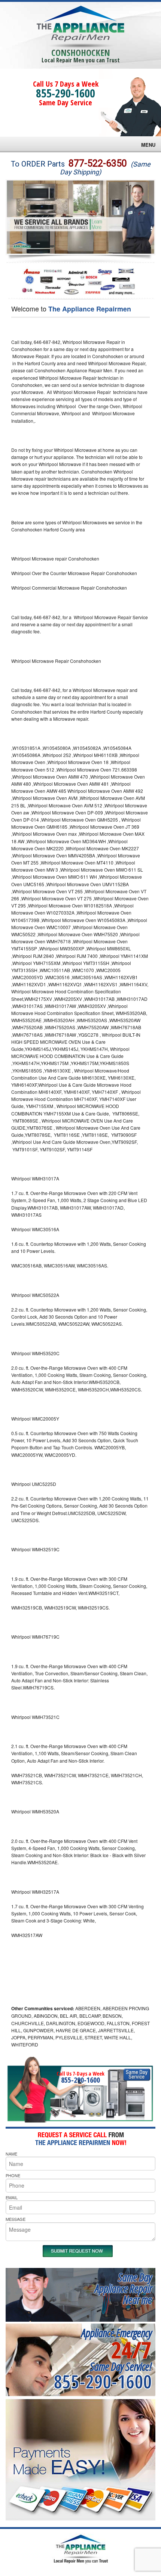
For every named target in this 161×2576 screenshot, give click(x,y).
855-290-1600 (66, 93)
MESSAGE (16, 2219)
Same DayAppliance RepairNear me (123, 2288)
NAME (11, 2154)
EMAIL (12, 2197)
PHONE (13, 2175)
